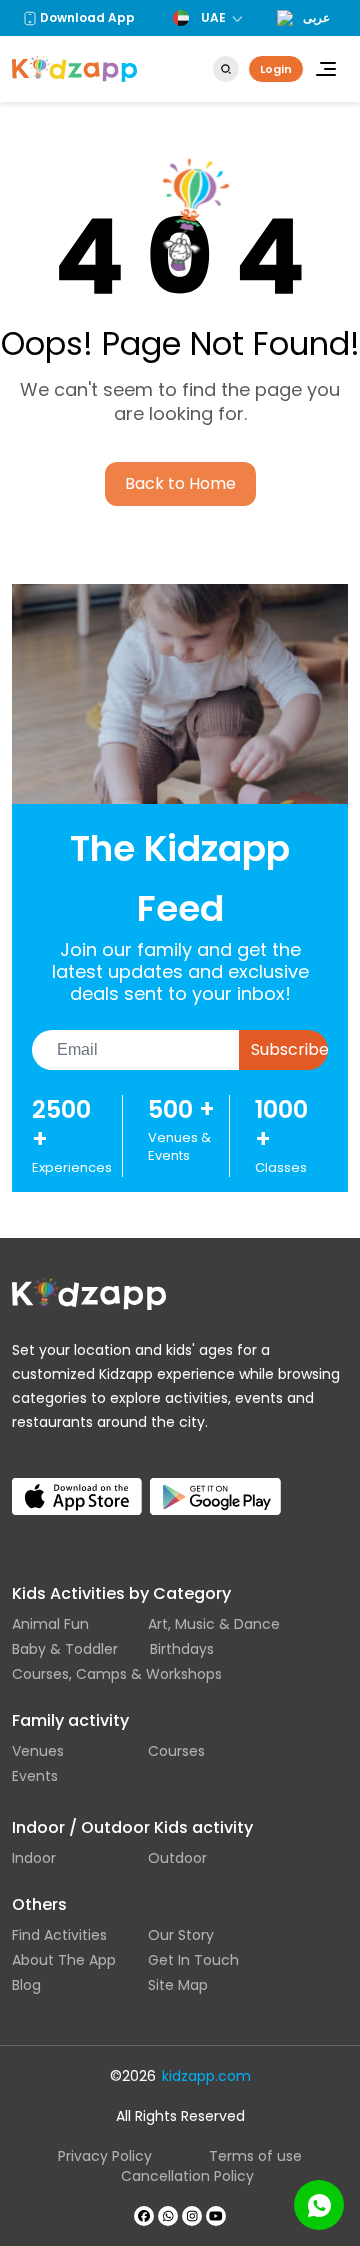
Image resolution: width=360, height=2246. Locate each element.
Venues (38, 1751)
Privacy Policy (105, 2156)
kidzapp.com (206, 2076)
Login (276, 69)
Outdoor (177, 1858)
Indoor (34, 1858)
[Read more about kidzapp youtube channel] (216, 2216)
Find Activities (59, 1935)
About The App (64, 1960)
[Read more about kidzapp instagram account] (192, 2216)
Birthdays (182, 1649)
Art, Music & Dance (214, 1624)
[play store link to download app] (215, 1480)
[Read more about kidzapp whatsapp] (168, 2216)
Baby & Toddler (65, 1649)
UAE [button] (213, 17)
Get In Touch (193, 1960)
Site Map (178, 1985)
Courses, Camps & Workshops (117, 1674)
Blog (26, 1985)
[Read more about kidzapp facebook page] (144, 2216)
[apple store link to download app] (77, 1480)
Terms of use (255, 2156)
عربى (316, 18)
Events (35, 1776)
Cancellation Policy (187, 2176)
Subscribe (289, 1049)
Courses (176, 1751)
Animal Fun (50, 1624)
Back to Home (180, 483)
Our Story (181, 1935)
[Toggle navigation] (326, 69)
